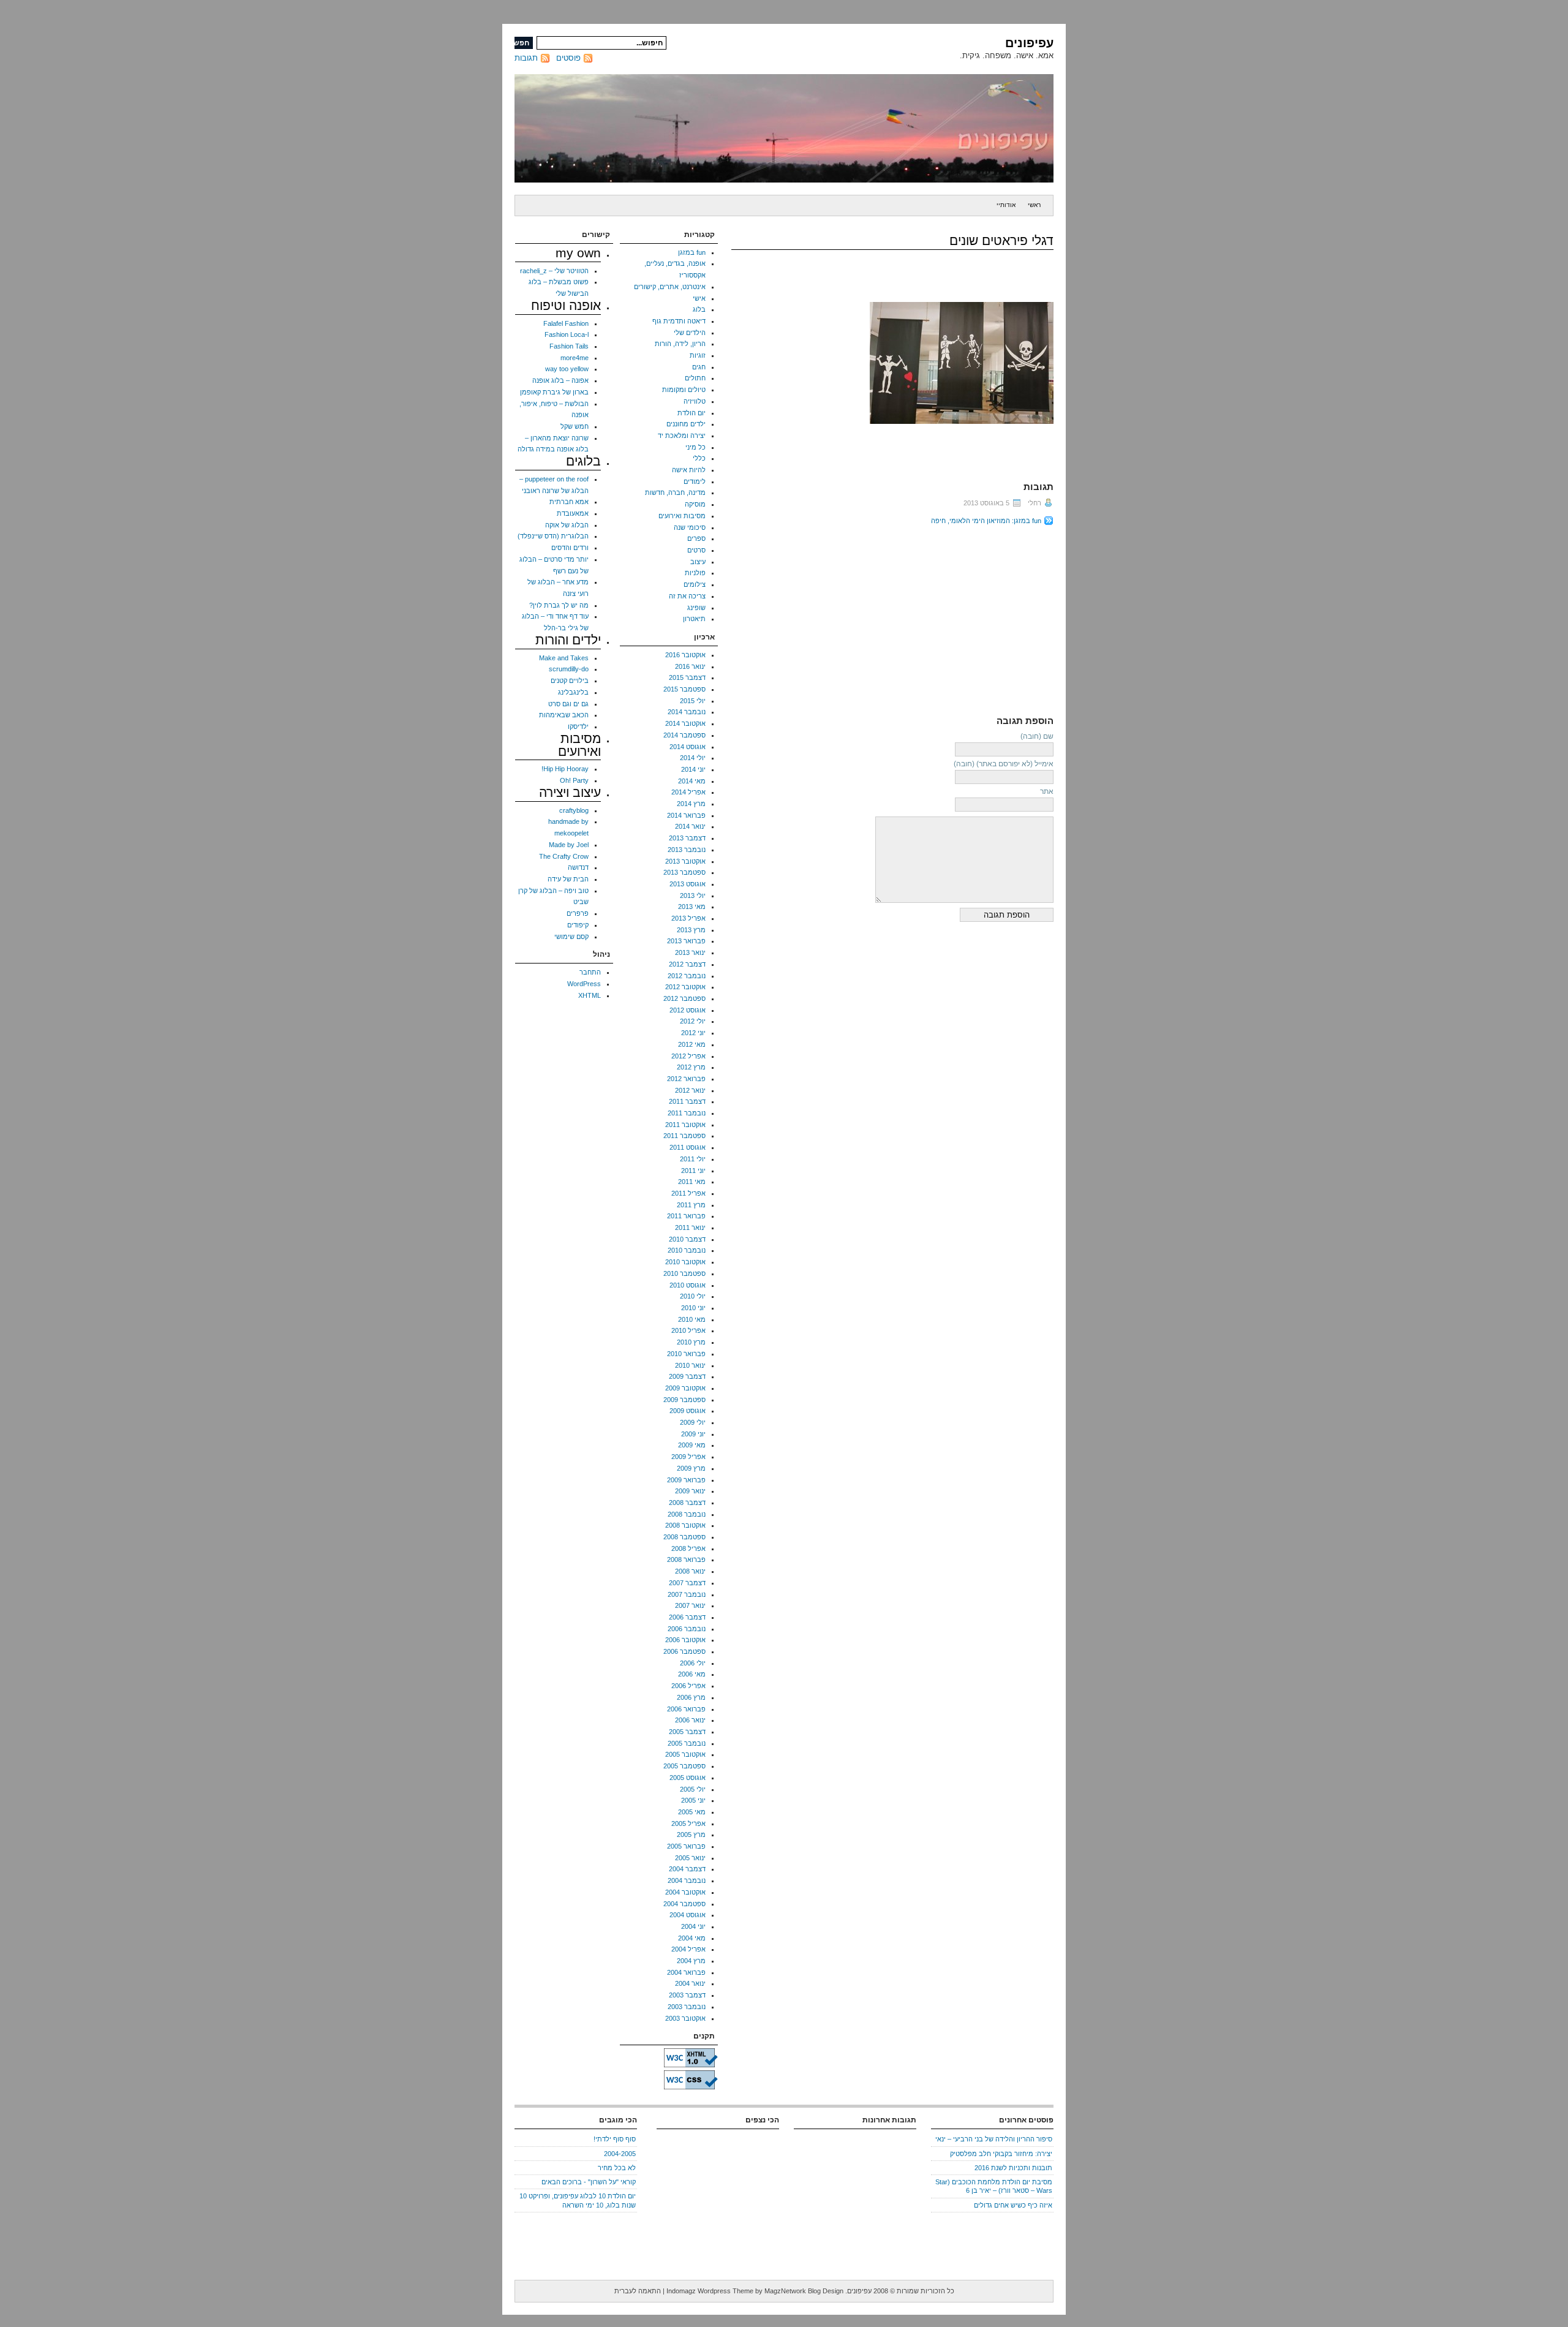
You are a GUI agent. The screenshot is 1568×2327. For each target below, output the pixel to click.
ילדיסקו (578, 726)
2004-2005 (620, 2154)
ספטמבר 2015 (684, 689)
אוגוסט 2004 (688, 1915)
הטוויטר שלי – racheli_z (554, 271)
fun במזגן (692, 252)
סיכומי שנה (690, 527)
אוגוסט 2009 (688, 1411)
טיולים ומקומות (684, 390)
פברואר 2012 (686, 1079)
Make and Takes (564, 658)
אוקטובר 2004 (685, 1892)
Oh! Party (574, 780)
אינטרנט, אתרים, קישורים (670, 287)
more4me (575, 358)
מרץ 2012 (691, 1067)
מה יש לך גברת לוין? (559, 605)
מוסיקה (695, 504)
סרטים (696, 550)
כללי (699, 458)
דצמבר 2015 (687, 677)
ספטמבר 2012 (684, 998)
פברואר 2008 (686, 1560)
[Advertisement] (951, 618)
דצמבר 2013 (687, 838)
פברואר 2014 (686, 815)
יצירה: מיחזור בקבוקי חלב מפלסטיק (1001, 2154)
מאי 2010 (692, 1319)
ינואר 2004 (690, 1983)
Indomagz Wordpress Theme (710, 2291)
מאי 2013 (692, 907)
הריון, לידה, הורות (680, 344)
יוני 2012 (693, 1033)
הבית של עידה (568, 879)
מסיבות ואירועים (682, 516)
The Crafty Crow (564, 856)
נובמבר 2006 (687, 1629)
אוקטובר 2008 (685, 1525)
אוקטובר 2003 (685, 2018)
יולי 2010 (693, 1296)
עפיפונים (1029, 43)
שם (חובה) (1037, 736)
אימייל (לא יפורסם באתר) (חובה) (1004, 764)
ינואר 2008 (690, 1571)
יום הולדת (692, 413)
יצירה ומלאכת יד (682, 436)
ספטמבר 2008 (684, 1537)
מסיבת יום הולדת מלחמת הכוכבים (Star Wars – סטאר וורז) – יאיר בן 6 (994, 2186)
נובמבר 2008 (687, 1514)
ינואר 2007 (690, 1605)
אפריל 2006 (688, 1686)
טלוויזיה (695, 401)
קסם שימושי (571, 937)
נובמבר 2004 (687, 1880)
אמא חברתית (569, 502)
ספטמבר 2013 (684, 872)
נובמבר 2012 (687, 976)
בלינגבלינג (573, 692)
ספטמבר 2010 (684, 1273)
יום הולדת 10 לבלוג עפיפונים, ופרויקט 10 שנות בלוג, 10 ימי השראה (578, 2200)
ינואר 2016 (690, 666)
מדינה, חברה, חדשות (675, 492)
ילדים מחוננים (686, 424)
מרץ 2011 (691, 1205)
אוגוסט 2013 (688, 884)
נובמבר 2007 (687, 1594)
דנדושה (578, 867)
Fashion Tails (569, 346)
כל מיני (695, 447)
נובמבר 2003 (687, 2007)
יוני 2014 (693, 769)
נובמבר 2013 (687, 850)
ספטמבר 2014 (684, 735)
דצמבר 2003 (687, 1995)
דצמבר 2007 (687, 1583)
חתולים (695, 378)
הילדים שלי (690, 333)
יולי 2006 (693, 1663)
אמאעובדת (573, 513)
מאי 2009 (692, 1445)
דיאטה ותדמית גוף (679, 321)
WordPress (584, 984)
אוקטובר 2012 (685, 987)
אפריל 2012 (688, 1056)
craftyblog (574, 810)
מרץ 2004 (691, 1961)
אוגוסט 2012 (688, 1010)
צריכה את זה (687, 596)
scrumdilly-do (569, 669)
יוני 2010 (693, 1308)
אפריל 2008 (688, 1548)
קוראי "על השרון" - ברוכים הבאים (589, 2182)
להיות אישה (689, 470)
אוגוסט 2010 (688, 1285)
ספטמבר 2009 (684, 1400)
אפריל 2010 (688, 1330)
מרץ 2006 (691, 1697)
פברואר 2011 (686, 1216)
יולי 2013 (693, 896)
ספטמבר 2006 (684, 1651)
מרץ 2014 (691, 804)
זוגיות (698, 355)
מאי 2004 (692, 1938)
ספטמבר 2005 (684, 1766)
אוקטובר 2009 (685, 1388)
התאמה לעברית (638, 2291)
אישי (699, 298)
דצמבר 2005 (687, 1732)
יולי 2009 (693, 1422)
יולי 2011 (693, 1159)
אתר (1047, 791)
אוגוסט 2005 (688, 1778)
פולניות (695, 573)
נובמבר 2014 (687, 712)
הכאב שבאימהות (564, 715)
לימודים (695, 481)
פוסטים (568, 58)
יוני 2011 (693, 1171)
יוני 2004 (693, 1926)
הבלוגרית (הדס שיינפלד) (553, 536)
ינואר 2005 (690, 1858)
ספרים (696, 538)
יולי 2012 (693, 1021)
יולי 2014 (693, 758)
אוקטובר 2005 (685, 1754)
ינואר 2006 (690, 1720)
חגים (699, 367)
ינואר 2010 (690, 1365)
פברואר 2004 (686, 1972)
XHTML (590, 995)
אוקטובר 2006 (685, 1640)
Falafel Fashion (566, 323)
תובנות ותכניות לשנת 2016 (1013, 2168)
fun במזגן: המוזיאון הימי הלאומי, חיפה (986, 521)
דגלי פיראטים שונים (1001, 240)
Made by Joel (569, 845)
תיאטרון (694, 619)
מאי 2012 (692, 1044)
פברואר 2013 (686, 941)
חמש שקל (575, 426)
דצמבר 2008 (687, 1503)
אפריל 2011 (688, 1193)
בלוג (699, 309)
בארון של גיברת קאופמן (554, 392)
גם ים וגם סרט (568, 704)
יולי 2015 (693, 701)
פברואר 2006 (686, 1709)
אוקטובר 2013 (685, 861)
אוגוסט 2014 (688, 747)
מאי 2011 (692, 1182)
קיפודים (578, 925)
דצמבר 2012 (687, 964)
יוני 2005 (693, 1800)
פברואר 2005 (686, 1846)
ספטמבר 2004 (684, 1904)
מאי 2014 (692, 781)
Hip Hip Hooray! (565, 769)
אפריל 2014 (688, 792)
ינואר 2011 (690, 1228)
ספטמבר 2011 (684, 1136)
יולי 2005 (693, 1789)
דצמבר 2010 (687, 1239)
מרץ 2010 (691, 1342)
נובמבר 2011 (687, 1113)
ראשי (1034, 205)
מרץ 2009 (691, 1468)
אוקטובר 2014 (685, 723)
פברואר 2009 (686, 1480)
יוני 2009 (693, 1434)
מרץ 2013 (691, 930)
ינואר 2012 (690, 1090)
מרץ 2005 (691, 1835)
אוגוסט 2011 (688, 1147)
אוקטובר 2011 (685, 1125)
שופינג (696, 608)
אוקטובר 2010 (685, 1262)
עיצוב (698, 562)
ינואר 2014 (690, 826)
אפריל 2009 (688, 1457)
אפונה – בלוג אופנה (560, 380)
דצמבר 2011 (687, 1101)
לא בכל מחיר (617, 2168)
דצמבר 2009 (687, 1376)
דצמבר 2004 (687, 1869)
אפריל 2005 (688, 1824)
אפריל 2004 (688, 1949)
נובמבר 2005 (687, 1743)
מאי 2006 (692, 1674)
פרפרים (578, 913)
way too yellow (567, 369)
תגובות (526, 58)
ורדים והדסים (570, 548)
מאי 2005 (692, 1812)
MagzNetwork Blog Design (804, 2291)
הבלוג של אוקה (567, 525)
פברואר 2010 (686, 1354)
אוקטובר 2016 (685, 655)
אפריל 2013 (688, 918)
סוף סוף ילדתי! (615, 2139)
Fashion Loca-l (567, 334)
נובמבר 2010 (687, 1250)
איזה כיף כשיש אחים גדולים (1013, 2205)
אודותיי (1006, 205)
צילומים (695, 584)
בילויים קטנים (570, 681)
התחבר (590, 972)
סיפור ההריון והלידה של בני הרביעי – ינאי (994, 2139)
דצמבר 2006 (687, 1617)
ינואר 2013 (690, 952)
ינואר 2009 (690, 1491)
